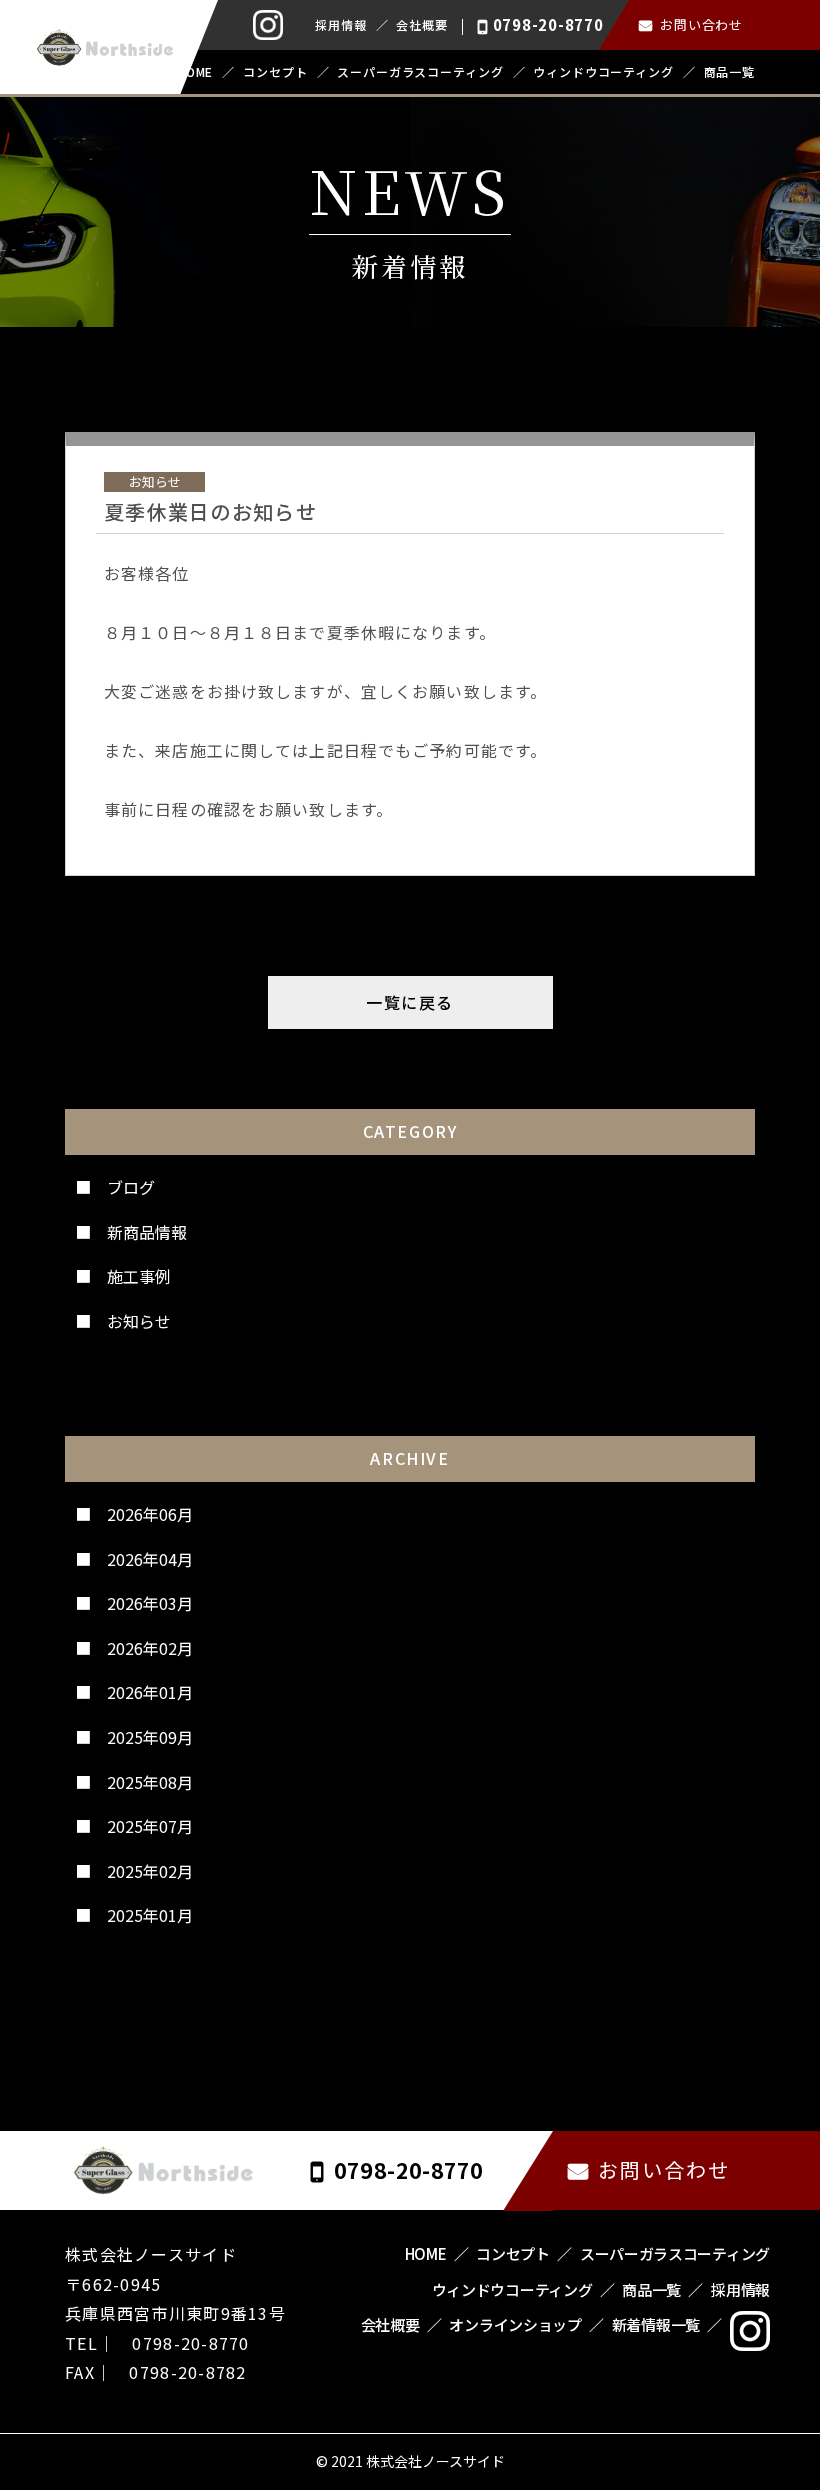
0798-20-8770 (548, 24)
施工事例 (139, 1276)
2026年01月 (150, 1692)
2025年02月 (150, 1871)
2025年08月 (150, 1782)
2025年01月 (150, 1915)
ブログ (131, 1187)
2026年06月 (150, 1514)
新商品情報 (147, 1232)
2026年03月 (150, 1603)
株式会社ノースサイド (435, 2461)
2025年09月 (150, 1737)
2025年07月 (150, 1826)
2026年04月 (150, 1559)
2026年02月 (150, 1648)
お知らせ (139, 1321)
